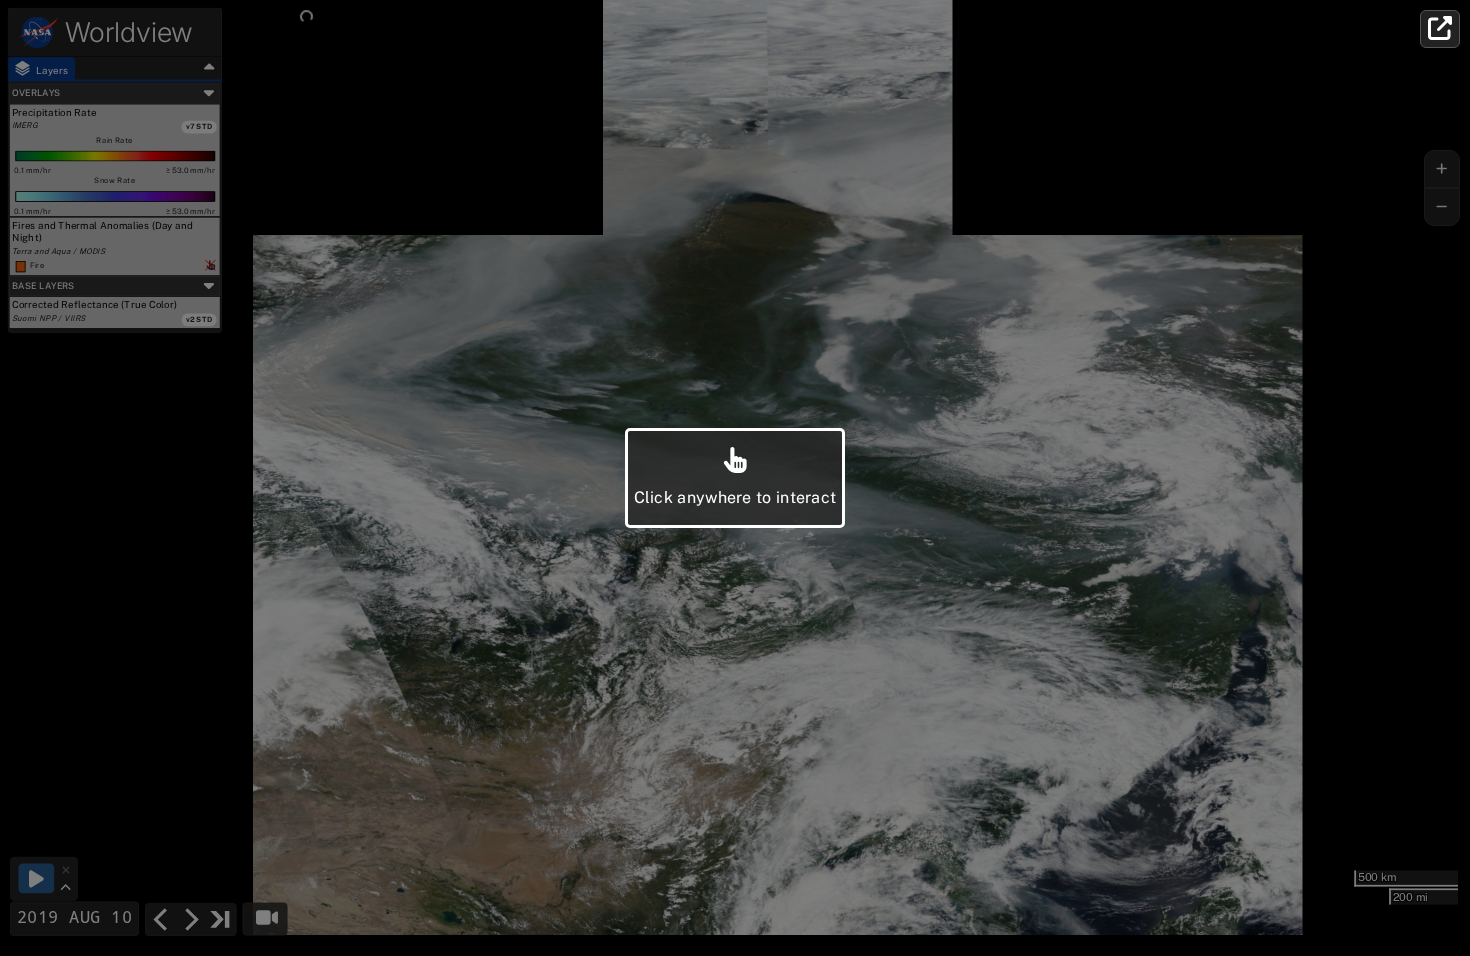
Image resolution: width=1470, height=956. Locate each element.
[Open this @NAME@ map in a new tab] (1440, 29)
